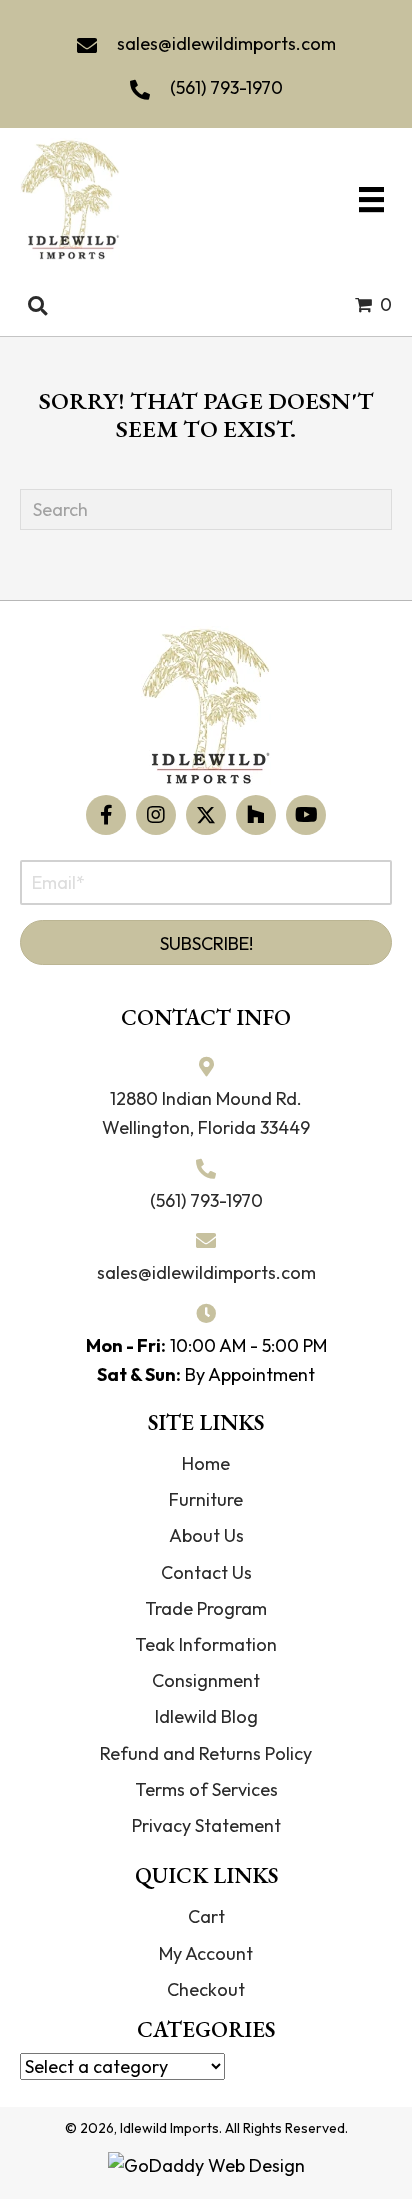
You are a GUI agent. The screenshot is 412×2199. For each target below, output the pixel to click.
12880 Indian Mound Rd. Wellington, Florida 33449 (206, 1113)
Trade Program (206, 1608)
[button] (106, 815)
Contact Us (206, 1572)
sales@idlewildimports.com (226, 43)
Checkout (206, 1989)
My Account (206, 1953)
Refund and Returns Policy (206, 1753)
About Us (206, 1535)
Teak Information (206, 1644)
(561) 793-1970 (226, 87)
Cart (206, 1916)
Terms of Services (206, 1789)
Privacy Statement (206, 1825)
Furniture (206, 1499)
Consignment (206, 1680)
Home (206, 1463)
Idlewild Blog (206, 1716)
